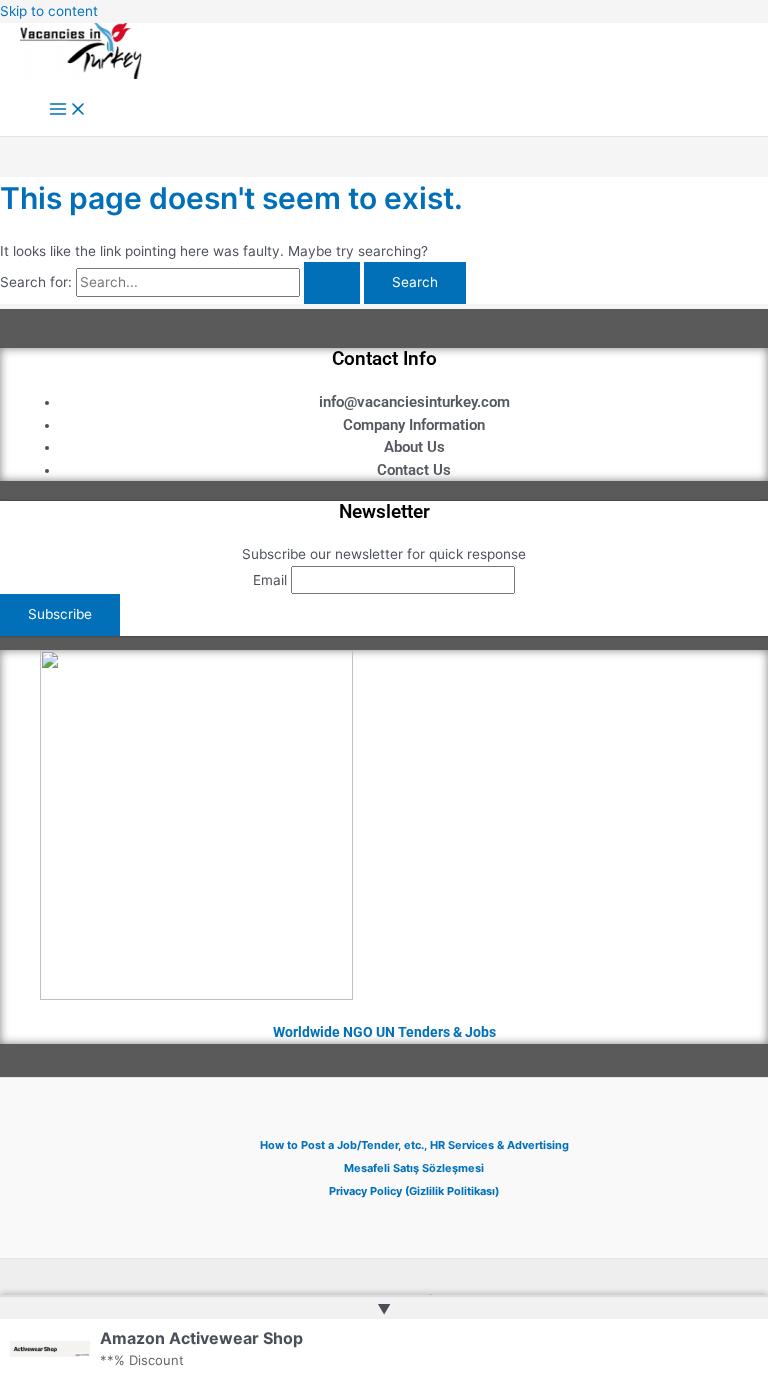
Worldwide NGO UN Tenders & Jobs (384, 1032)
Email (270, 580)
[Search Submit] (332, 283)
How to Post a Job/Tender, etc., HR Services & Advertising (414, 1145)
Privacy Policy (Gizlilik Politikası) (414, 1191)
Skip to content (49, 11)
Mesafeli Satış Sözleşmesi (414, 1168)
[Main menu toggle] (68, 110)
